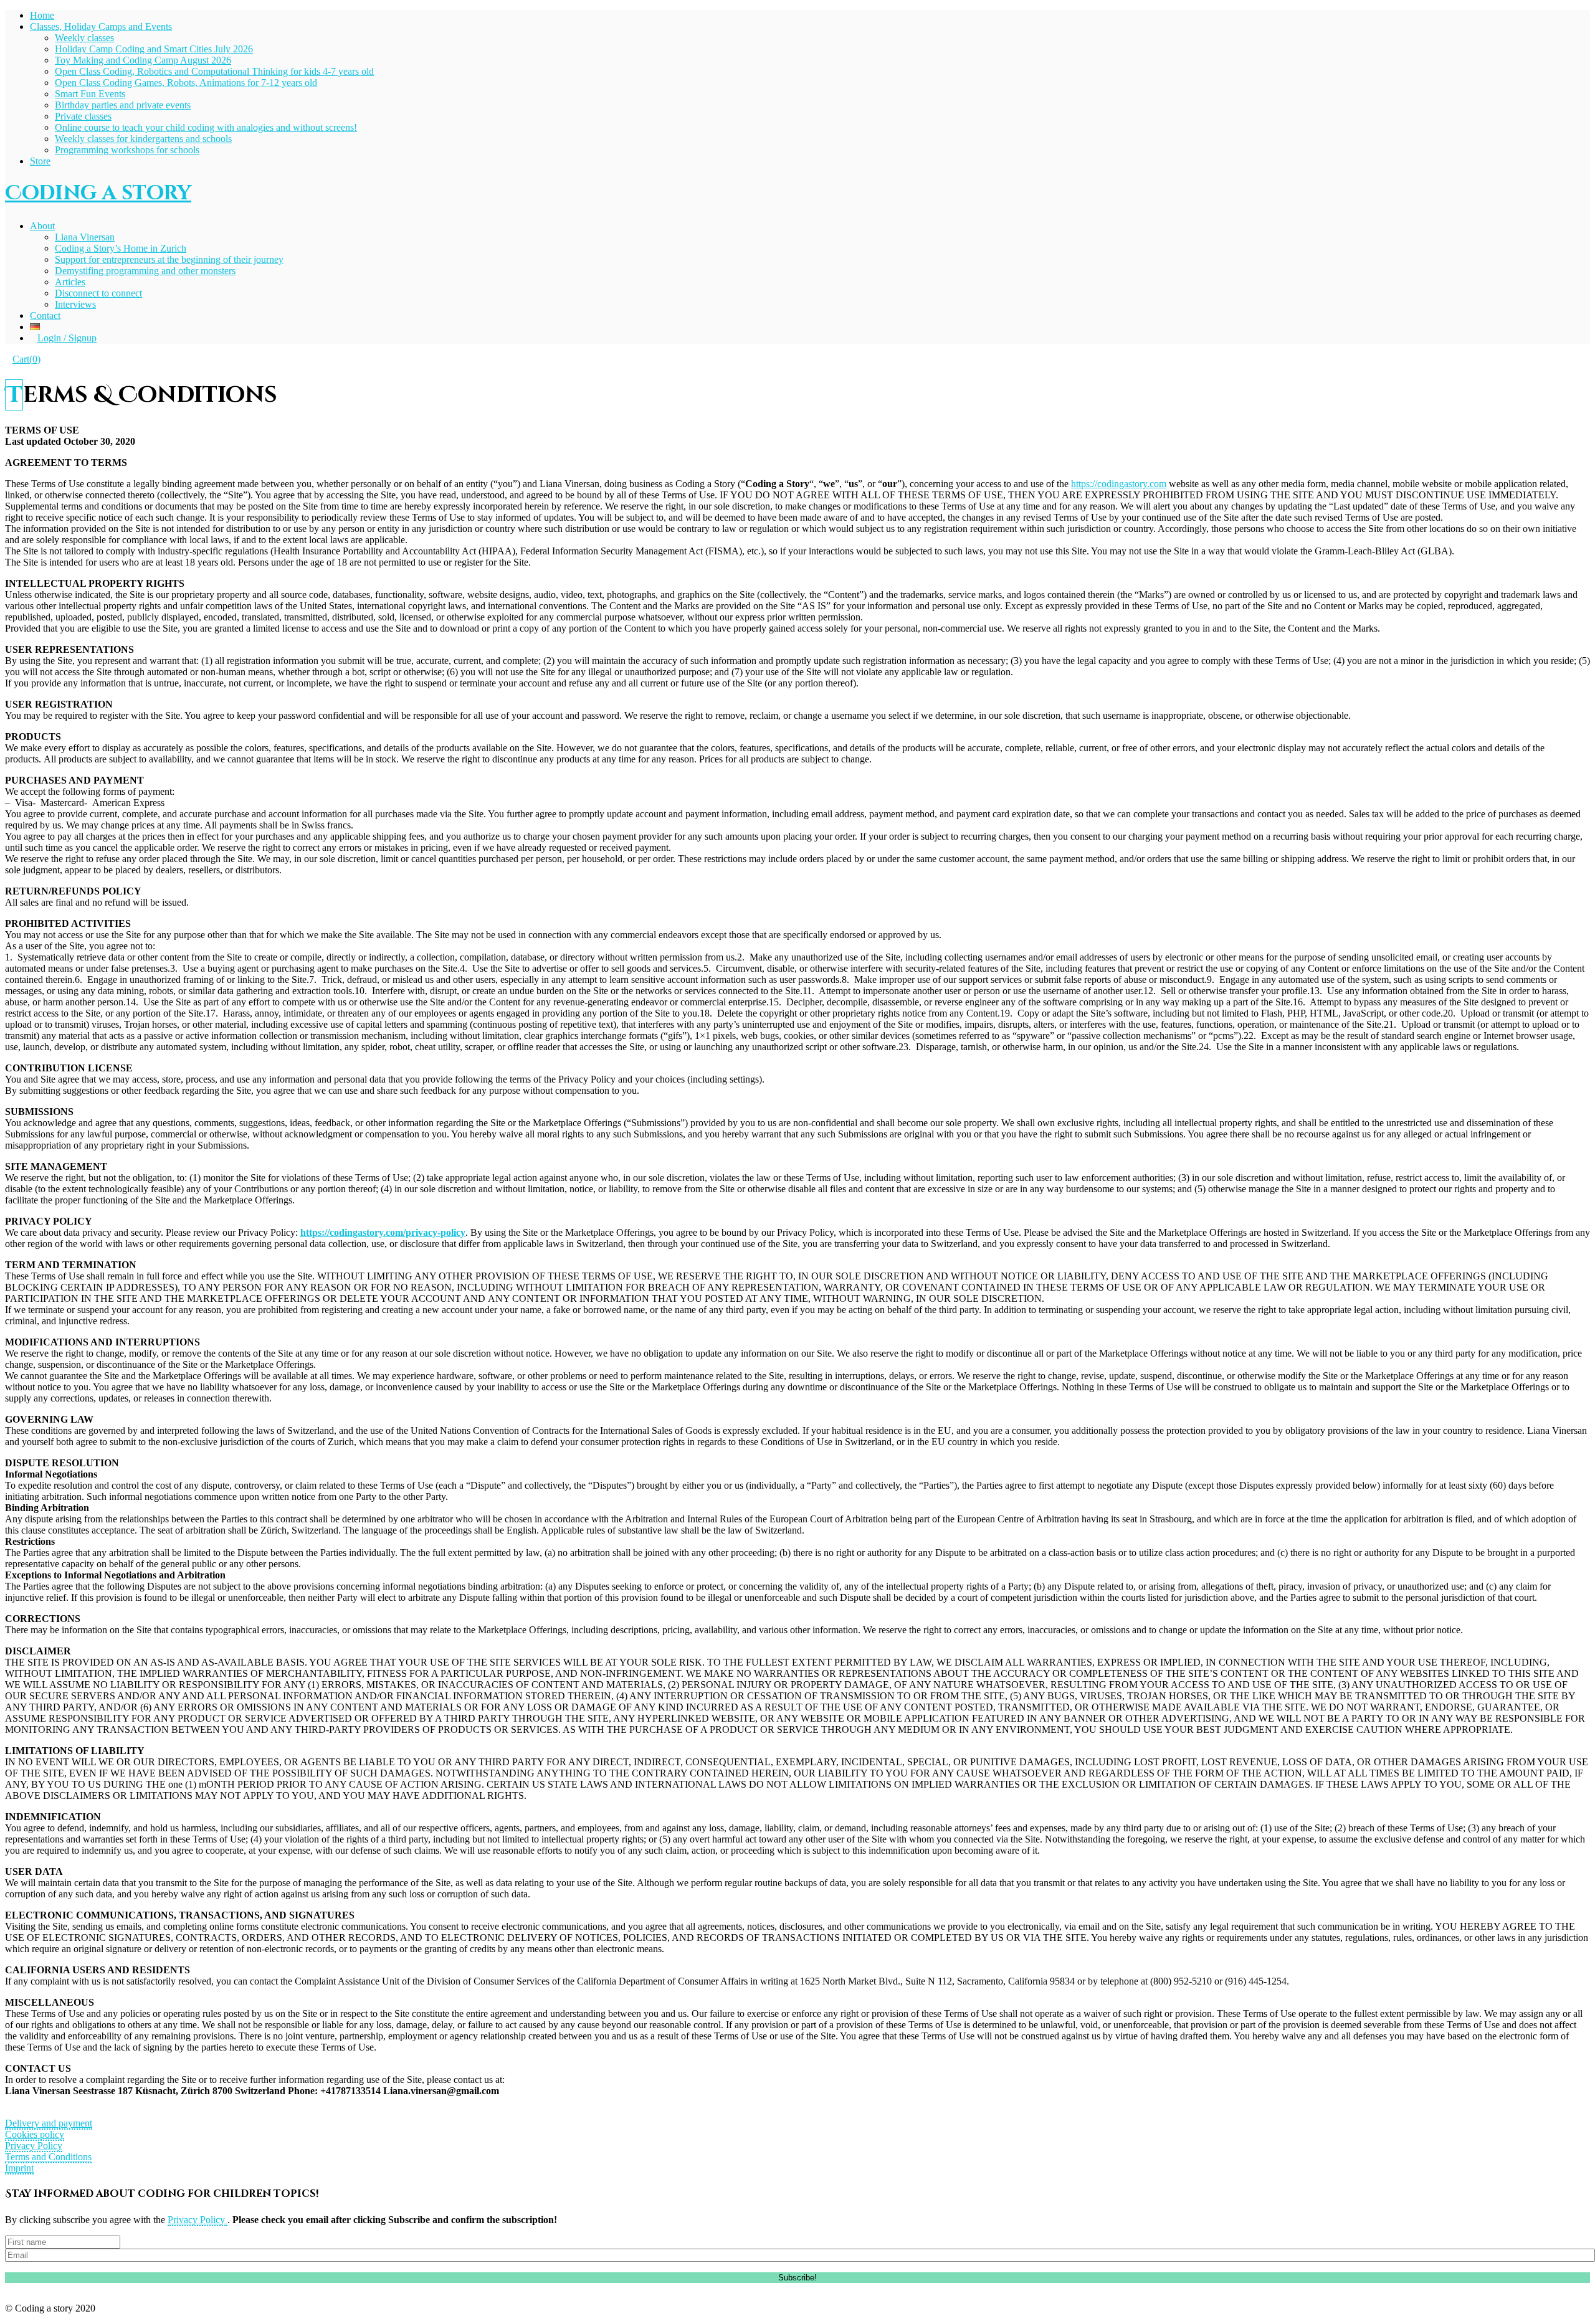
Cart (26, 359)
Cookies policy (35, 2134)
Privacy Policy (34, 2146)
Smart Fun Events (90, 94)
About (42, 226)
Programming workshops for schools (127, 150)
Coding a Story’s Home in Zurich (121, 248)
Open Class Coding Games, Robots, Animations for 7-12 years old (186, 83)
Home (42, 15)
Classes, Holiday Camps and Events (101, 26)
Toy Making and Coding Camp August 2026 (143, 60)
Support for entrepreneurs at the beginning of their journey (169, 259)
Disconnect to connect (98, 293)
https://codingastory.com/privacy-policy (383, 1232)
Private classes (83, 116)
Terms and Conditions (48, 2157)
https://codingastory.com (1119, 484)
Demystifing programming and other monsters (145, 271)
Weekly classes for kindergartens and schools (143, 139)
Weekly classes (84, 38)
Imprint (19, 2168)
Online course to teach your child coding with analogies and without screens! (206, 127)
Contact (45, 315)
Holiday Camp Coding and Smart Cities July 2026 (154, 49)
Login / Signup (67, 338)
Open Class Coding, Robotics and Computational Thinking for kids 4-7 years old (214, 71)
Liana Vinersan (85, 237)
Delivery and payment (49, 2123)
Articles (70, 282)
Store (40, 161)
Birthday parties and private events (123, 105)
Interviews (75, 304)
